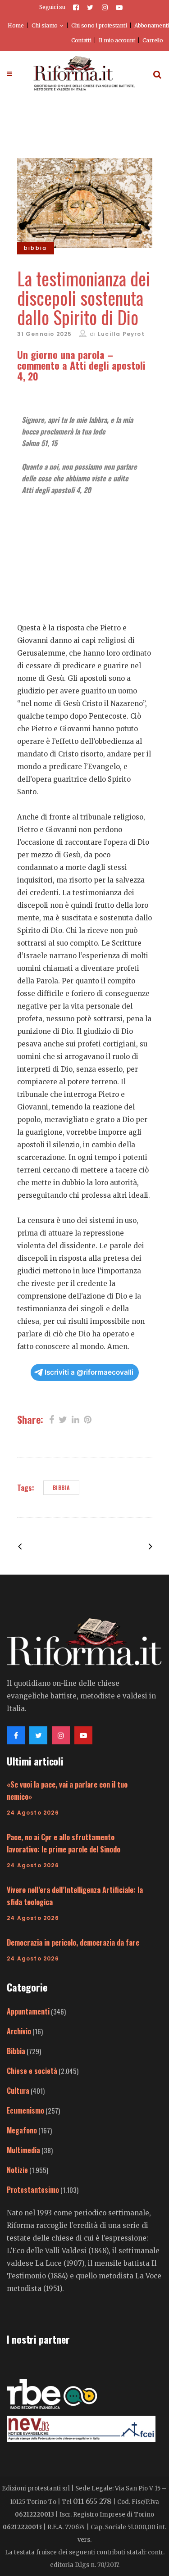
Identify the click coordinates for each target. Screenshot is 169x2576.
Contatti (81, 40)
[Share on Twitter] (63, 1419)
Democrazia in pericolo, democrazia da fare (73, 1942)
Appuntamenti (28, 2011)
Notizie (17, 2170)
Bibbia (61, 1487)
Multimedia (23, 2150)
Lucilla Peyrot (121, 334)
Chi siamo (45, 25)
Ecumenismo (25, 2110)
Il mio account (117, 40)
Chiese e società (32, 2071)
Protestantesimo (33, 2190)
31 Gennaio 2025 (45, 334)
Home (16, 25)
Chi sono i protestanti (99, 25)
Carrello (153, 40)
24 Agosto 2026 (33, 1813)
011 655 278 (92, 2501)
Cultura (18, 2091)
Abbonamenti (152, 25)
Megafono (22, 2130)
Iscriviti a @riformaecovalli (89, 1372)
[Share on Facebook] (52, 1419)
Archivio (19, 2031)
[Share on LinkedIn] (75, 1419)
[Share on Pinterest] (88, 1419)
